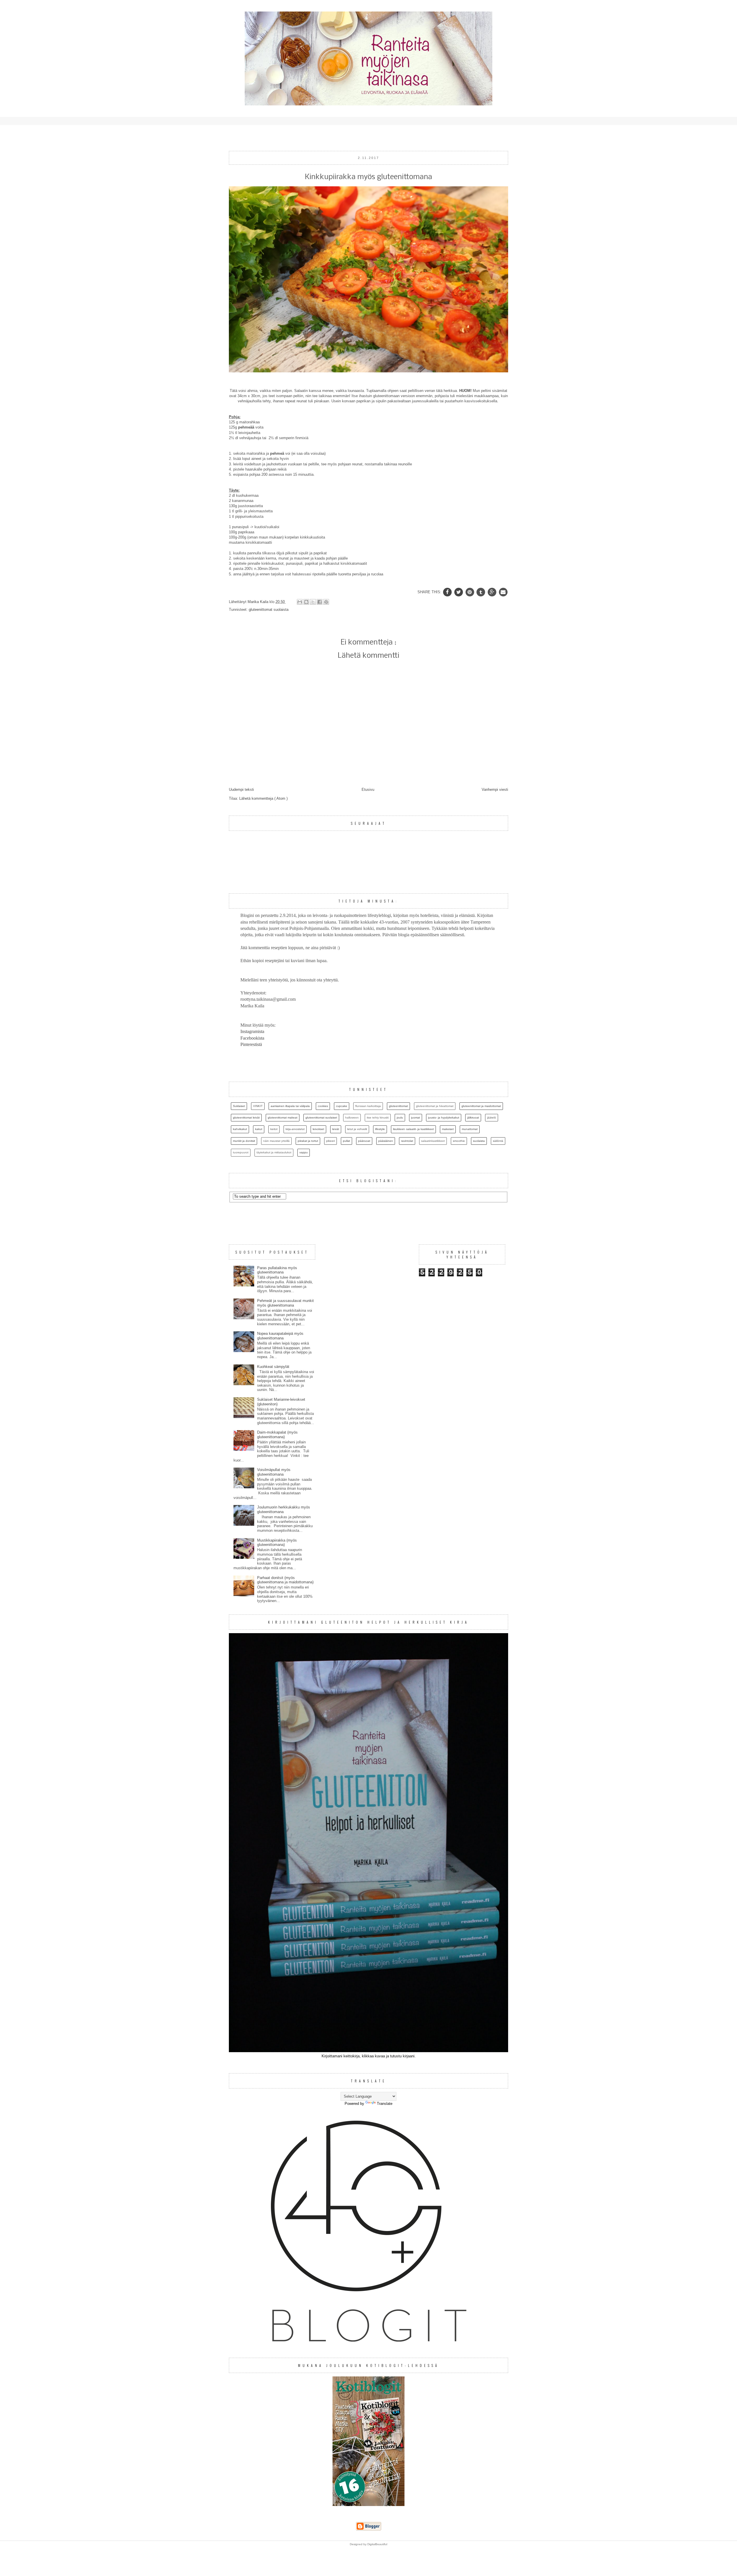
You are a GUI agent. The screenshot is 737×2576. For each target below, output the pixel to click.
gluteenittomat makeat (283, 1118)
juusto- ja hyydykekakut (444, 1118)
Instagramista (252, 1031)
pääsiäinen (386, 1141)
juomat (416, 1118)
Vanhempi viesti (495, 790)
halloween (352, 1118)
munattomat (470, 1129)
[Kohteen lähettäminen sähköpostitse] (300, 602)
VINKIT (258, 1106)
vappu (304, 1152)
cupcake (342, 1106)
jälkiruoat (473, 1118)
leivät (336, 1129)
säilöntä (498, 1141)
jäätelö (492, 1118)
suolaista (281, 610)
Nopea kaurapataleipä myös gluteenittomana (280, 1336)
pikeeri (330, 1141)
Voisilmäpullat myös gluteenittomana (274, 1472)
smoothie (459, 1141)
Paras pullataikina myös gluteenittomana (277, 1270)
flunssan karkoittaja (368, 1106)
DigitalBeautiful (377, 2544)
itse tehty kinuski (378, 1118)
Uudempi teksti (241, 790)
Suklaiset (239, 1106)
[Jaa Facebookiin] (320, 602)
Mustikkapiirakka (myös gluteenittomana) (277, 1543)
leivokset (318, 1129)
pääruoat (364, 1141)
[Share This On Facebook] (448, 592)
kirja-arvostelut (295, 1129)
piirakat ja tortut (308, 1141)
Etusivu (368, 790)
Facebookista (252, 1038)
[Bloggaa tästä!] (306, 602)
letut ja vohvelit (357, 1129)
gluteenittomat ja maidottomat (481, 1106)
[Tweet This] (459, 592)
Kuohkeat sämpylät (273, 1367)
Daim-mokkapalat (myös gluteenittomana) (277, 1435)
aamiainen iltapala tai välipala (290, 1106)
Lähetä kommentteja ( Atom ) (263, 798)
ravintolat (407, 1141)
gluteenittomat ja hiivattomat (435, 1106)
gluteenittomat (261, 610)
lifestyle (380, 1129)
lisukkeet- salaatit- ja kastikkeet (413, 1129)
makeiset (448, 1129)
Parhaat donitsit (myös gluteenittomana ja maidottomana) (285, 1580)
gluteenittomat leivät (246, 1118)
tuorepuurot (241, 1152)
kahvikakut (240, 1129)
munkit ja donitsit (244, 1141)
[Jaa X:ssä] (313, 602)
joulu (400, 1118)
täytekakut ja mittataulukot (274, 1152)
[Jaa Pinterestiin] (326, 602)
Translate (385, 2104)
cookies (323, 1106)
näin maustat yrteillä (276, 1141)
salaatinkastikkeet (433, 1141)
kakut (259, 1129)
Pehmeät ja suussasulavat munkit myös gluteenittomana (285, 1303)
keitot (274, 1129)
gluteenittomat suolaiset (321, 1118)
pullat (346, 1141)
